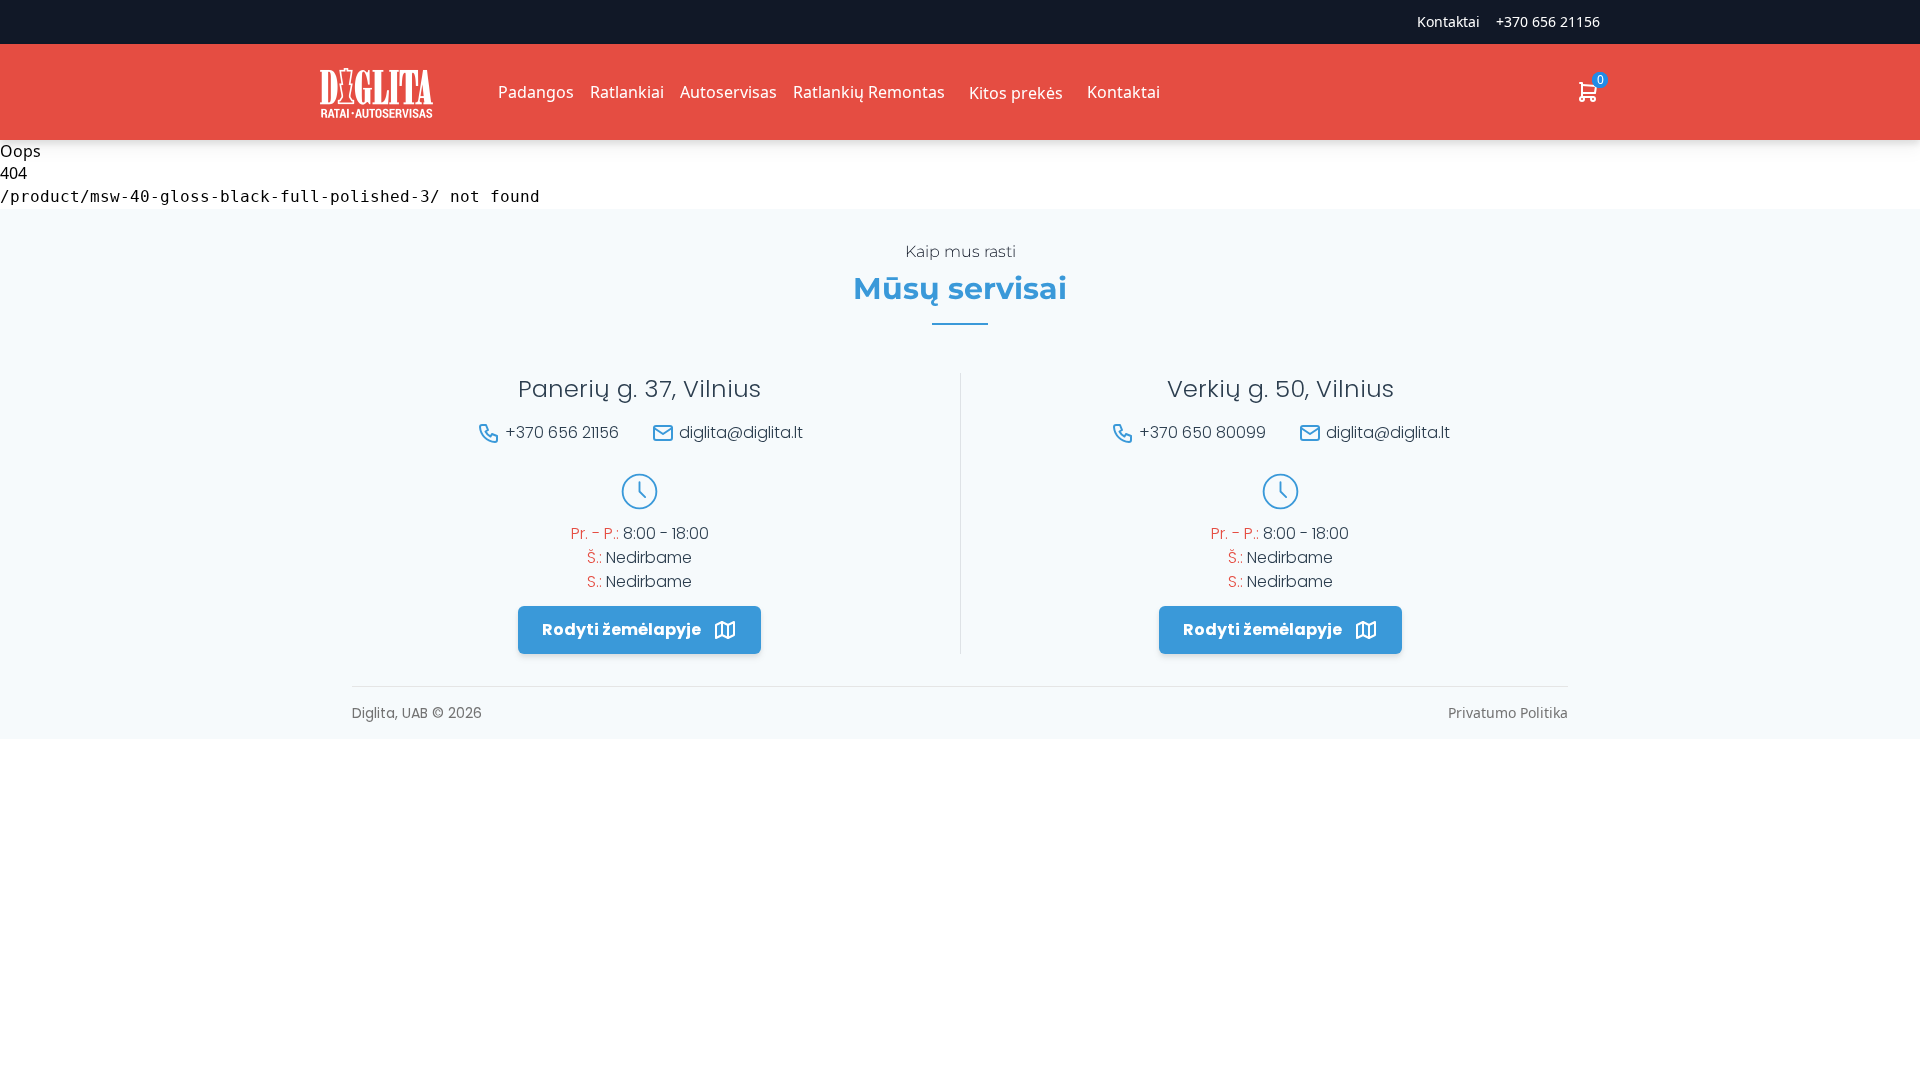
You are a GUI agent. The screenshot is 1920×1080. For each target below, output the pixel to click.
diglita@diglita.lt (741, 432)
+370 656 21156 (1548, 21)
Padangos (536, 92)
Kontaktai (1123, 92)
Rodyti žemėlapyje (621, 629)
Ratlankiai (627, 92)
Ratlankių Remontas (869, 92)
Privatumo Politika (1508, 712)
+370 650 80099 (1202, 432)
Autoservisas (728, 92)
